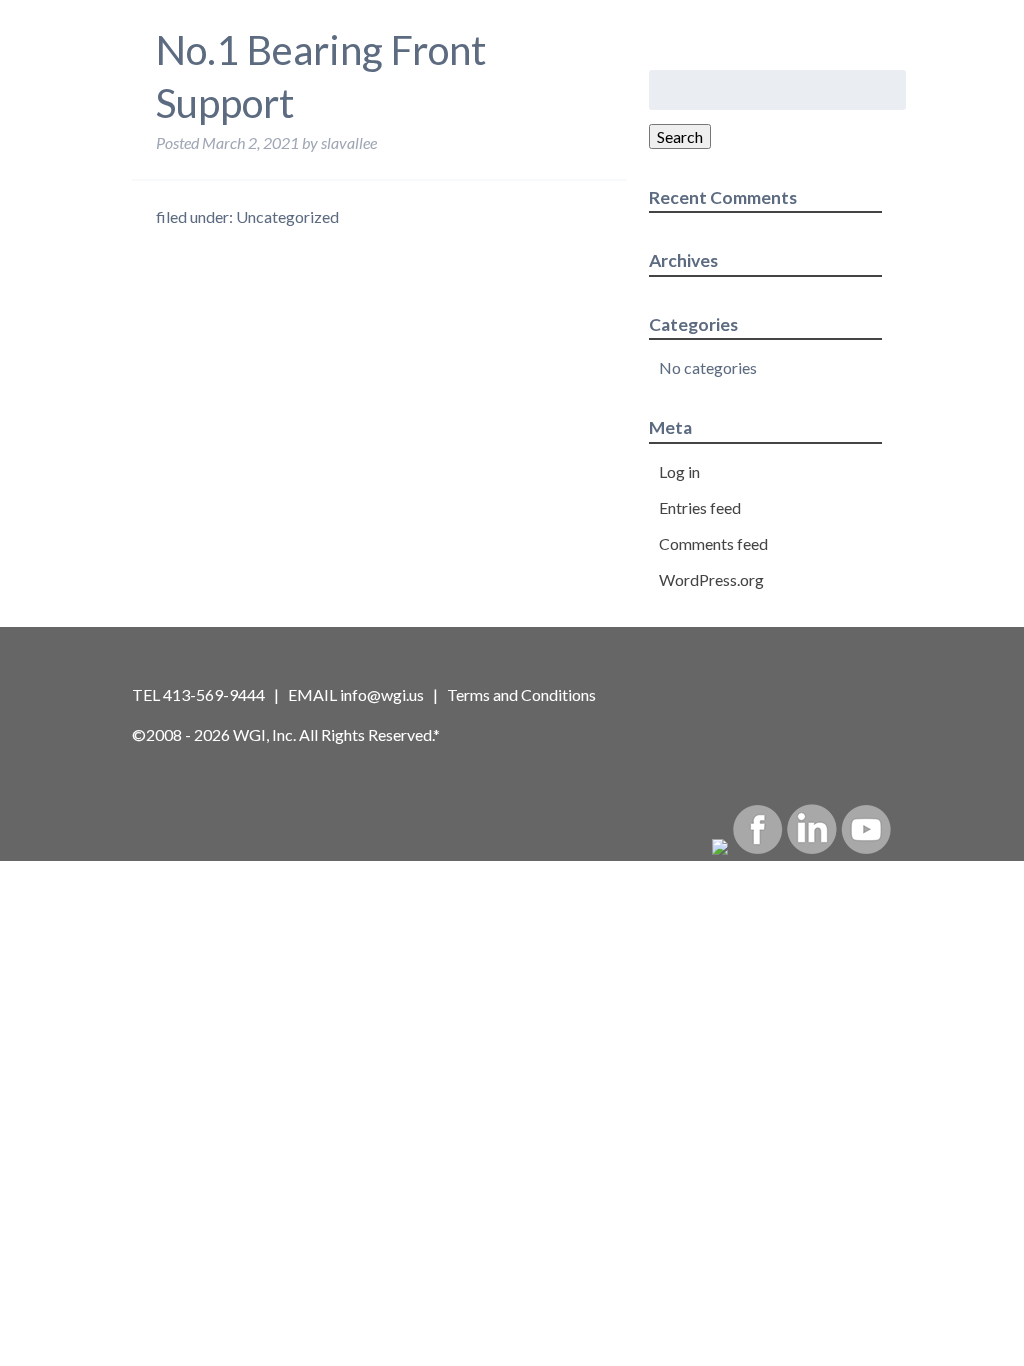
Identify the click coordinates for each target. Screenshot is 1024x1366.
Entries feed (700, 507)
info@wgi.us (382, 694)
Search (680, 136)
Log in (679, 471)
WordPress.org (711, 579)
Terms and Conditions (521, 694)
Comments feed (713, 543)
